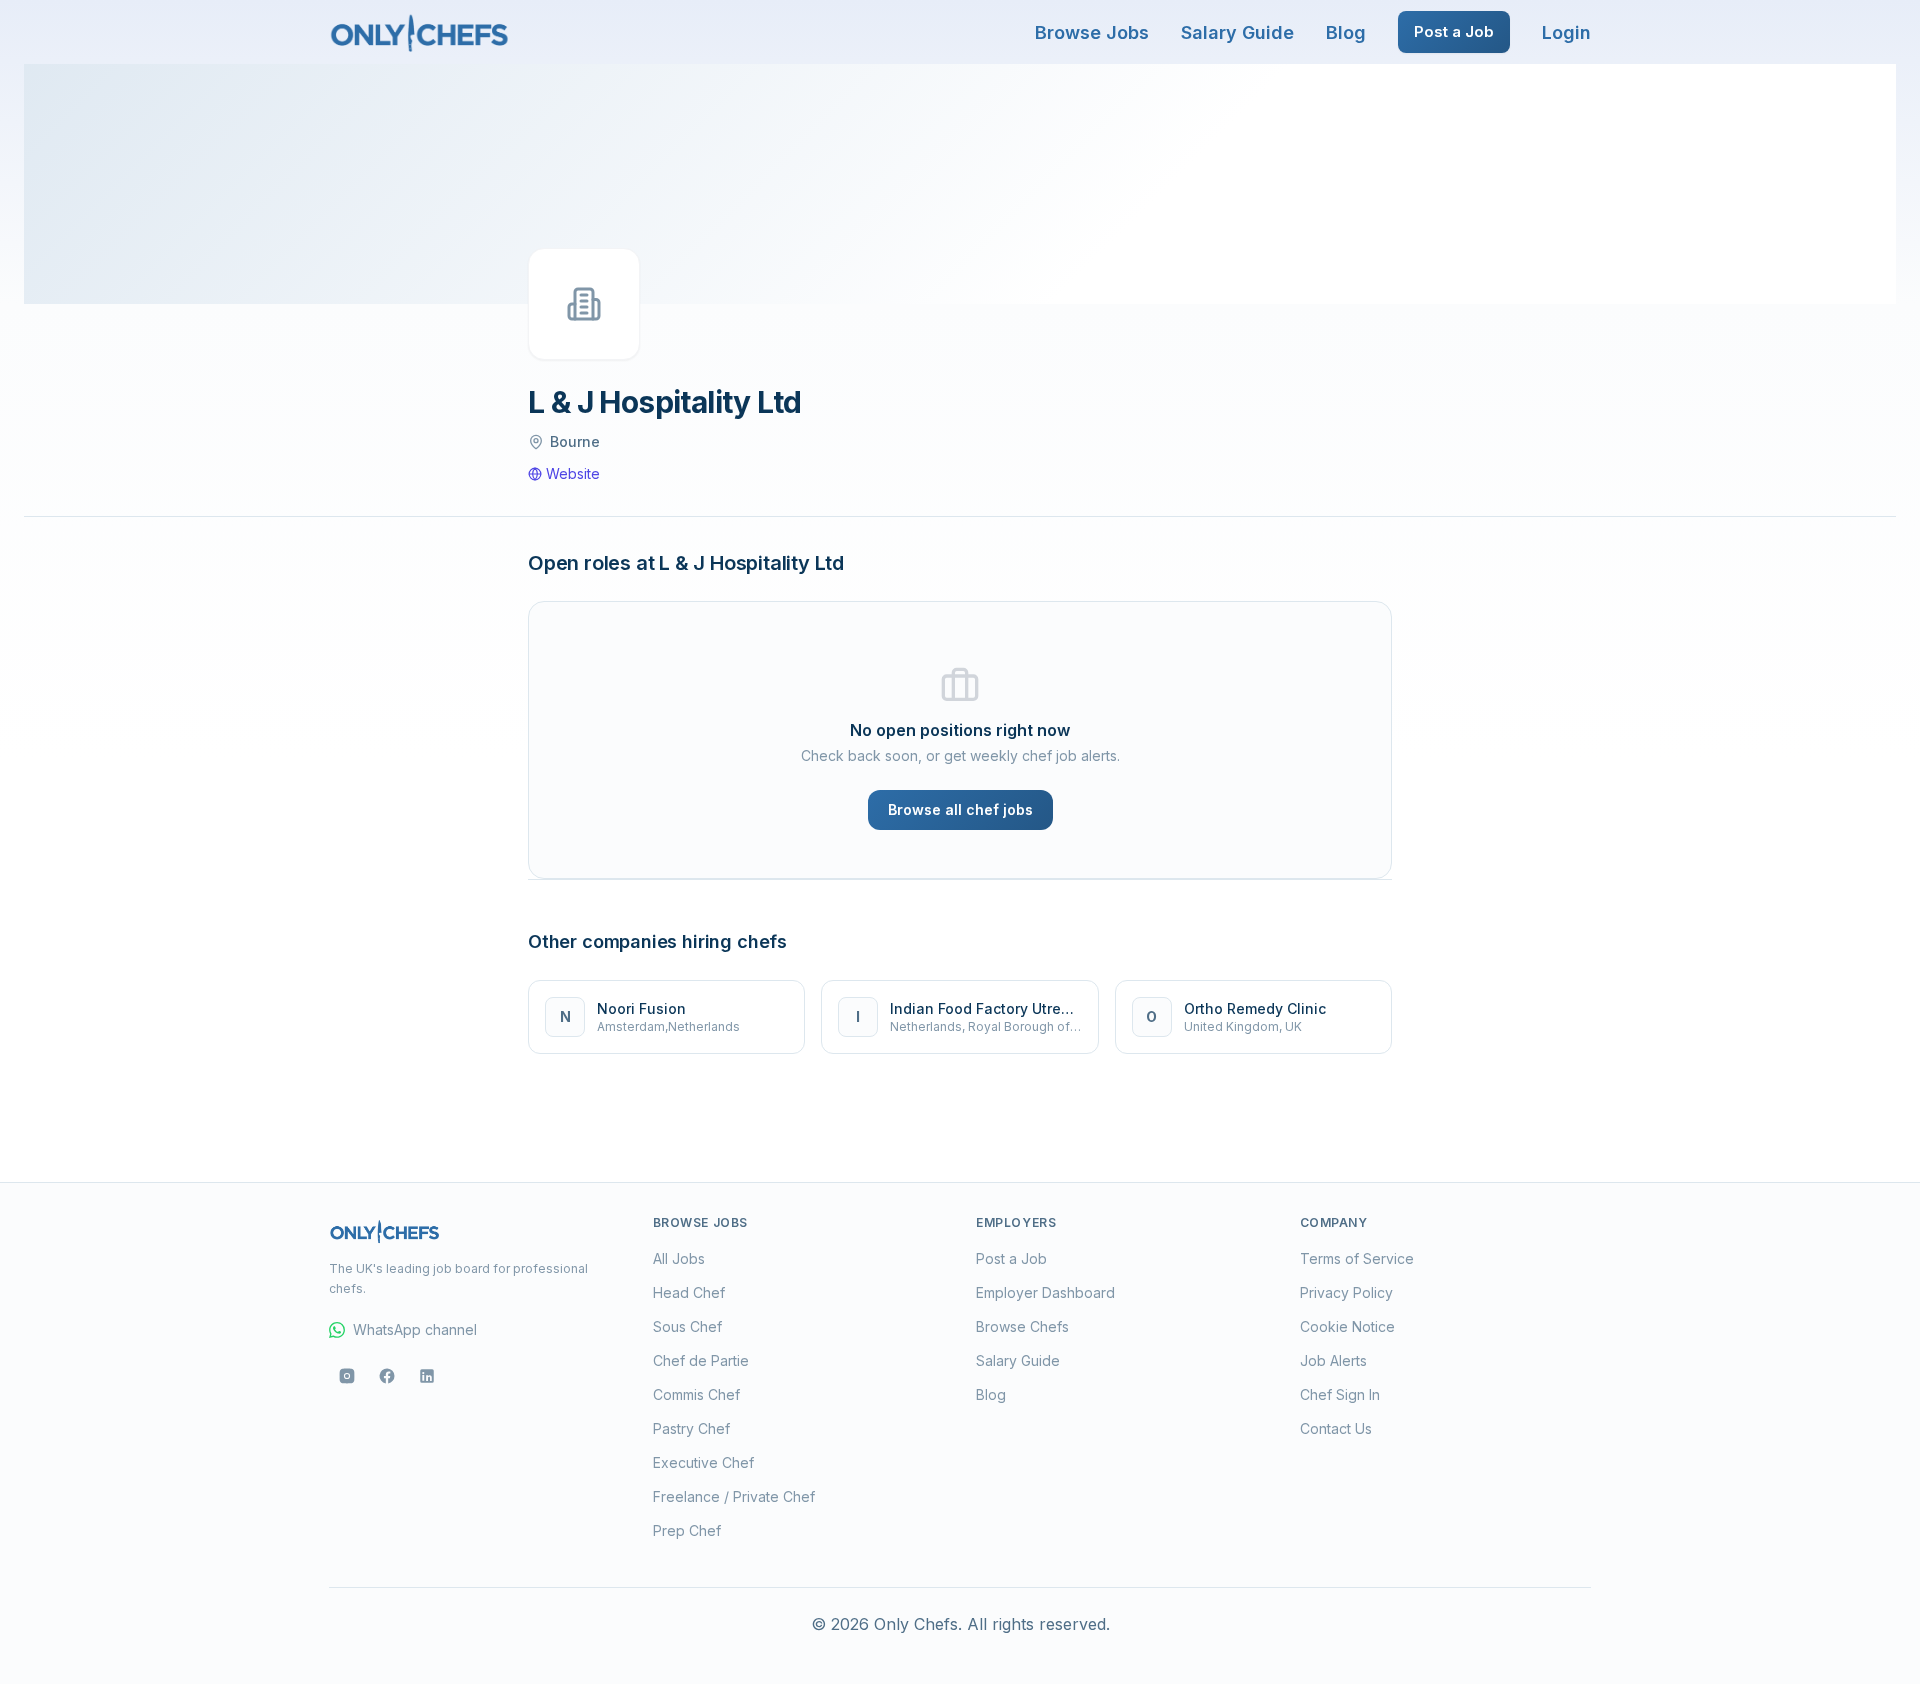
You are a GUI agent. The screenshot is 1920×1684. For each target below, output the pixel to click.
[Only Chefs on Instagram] (347, 1376)
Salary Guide (1237, 32)
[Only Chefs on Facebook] (387, 1376)
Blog (1346, 32)
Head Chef (689, 1292)
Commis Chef (696, 1394)
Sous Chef (687, 1326)
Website (573, 473)
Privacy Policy (1346, 1292)
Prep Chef (687, 1530)
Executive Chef (703, 1462)
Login (1566, 32)
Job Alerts (1333, 1360)
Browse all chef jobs (960, 809)
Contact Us (1336, 1428)
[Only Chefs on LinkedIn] (427, 1376)
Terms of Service (1357, 1258)
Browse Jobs (1092, 32)
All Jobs (679, 1258)
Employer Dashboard (1045, 1292)
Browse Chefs (1022, 1326)
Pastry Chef (691, 1428)
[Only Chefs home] (420, 32)
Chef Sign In (1340, 1394)
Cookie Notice (1347, 1326)
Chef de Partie (701, 1360)
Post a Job (1454, 31)
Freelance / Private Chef (734, 1496)
